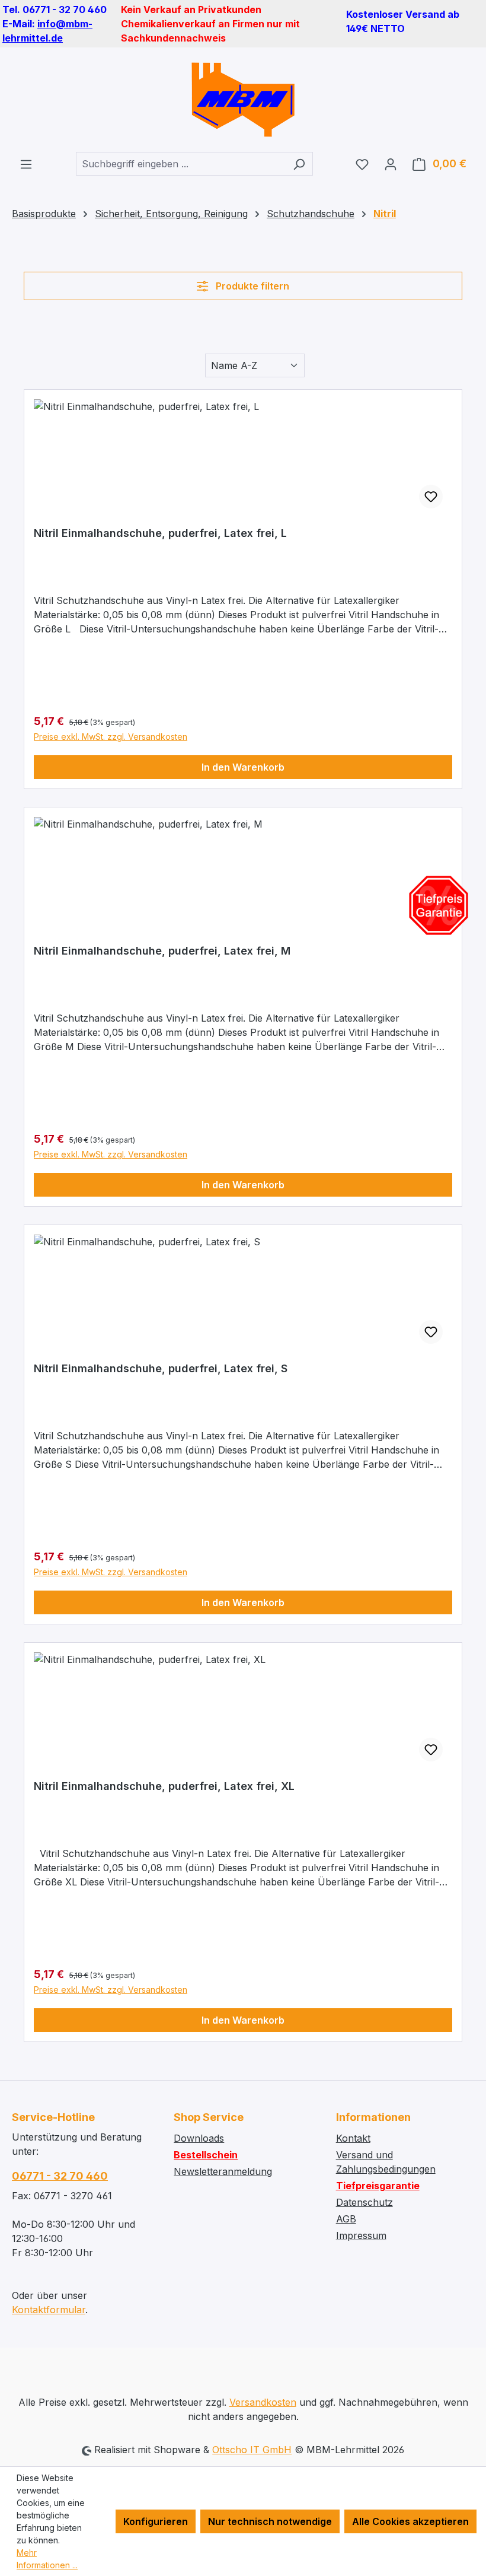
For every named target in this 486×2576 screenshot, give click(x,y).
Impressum (361, 2235)
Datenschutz (364, 2202)
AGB (346, 2219)
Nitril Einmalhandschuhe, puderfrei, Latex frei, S (161, 1368)
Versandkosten (263, 2402)
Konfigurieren (156, 2521)
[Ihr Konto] (391, 164)
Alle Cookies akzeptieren (410, 2521)
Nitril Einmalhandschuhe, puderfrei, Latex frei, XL (164, 1786)
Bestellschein (206, 2155)
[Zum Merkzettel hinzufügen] (431, 497)
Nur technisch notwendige (270, 2521)
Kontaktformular (49, 2310)
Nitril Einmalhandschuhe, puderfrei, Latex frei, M (162, 951)
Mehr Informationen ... (47, 2559)
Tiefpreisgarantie (378, 2186)
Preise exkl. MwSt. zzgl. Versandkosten (111, 737)
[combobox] (181, 164)
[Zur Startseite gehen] (243, 100)
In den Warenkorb (243, 767)
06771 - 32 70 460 (60, 2176)
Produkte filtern (251, 286)
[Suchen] (299, 164)
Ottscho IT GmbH (252, 2450)
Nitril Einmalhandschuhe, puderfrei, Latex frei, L (160, 533)
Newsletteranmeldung (223, 2171)
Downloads (199, 2138)
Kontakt (353, 2138)
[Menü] (26, 164)
